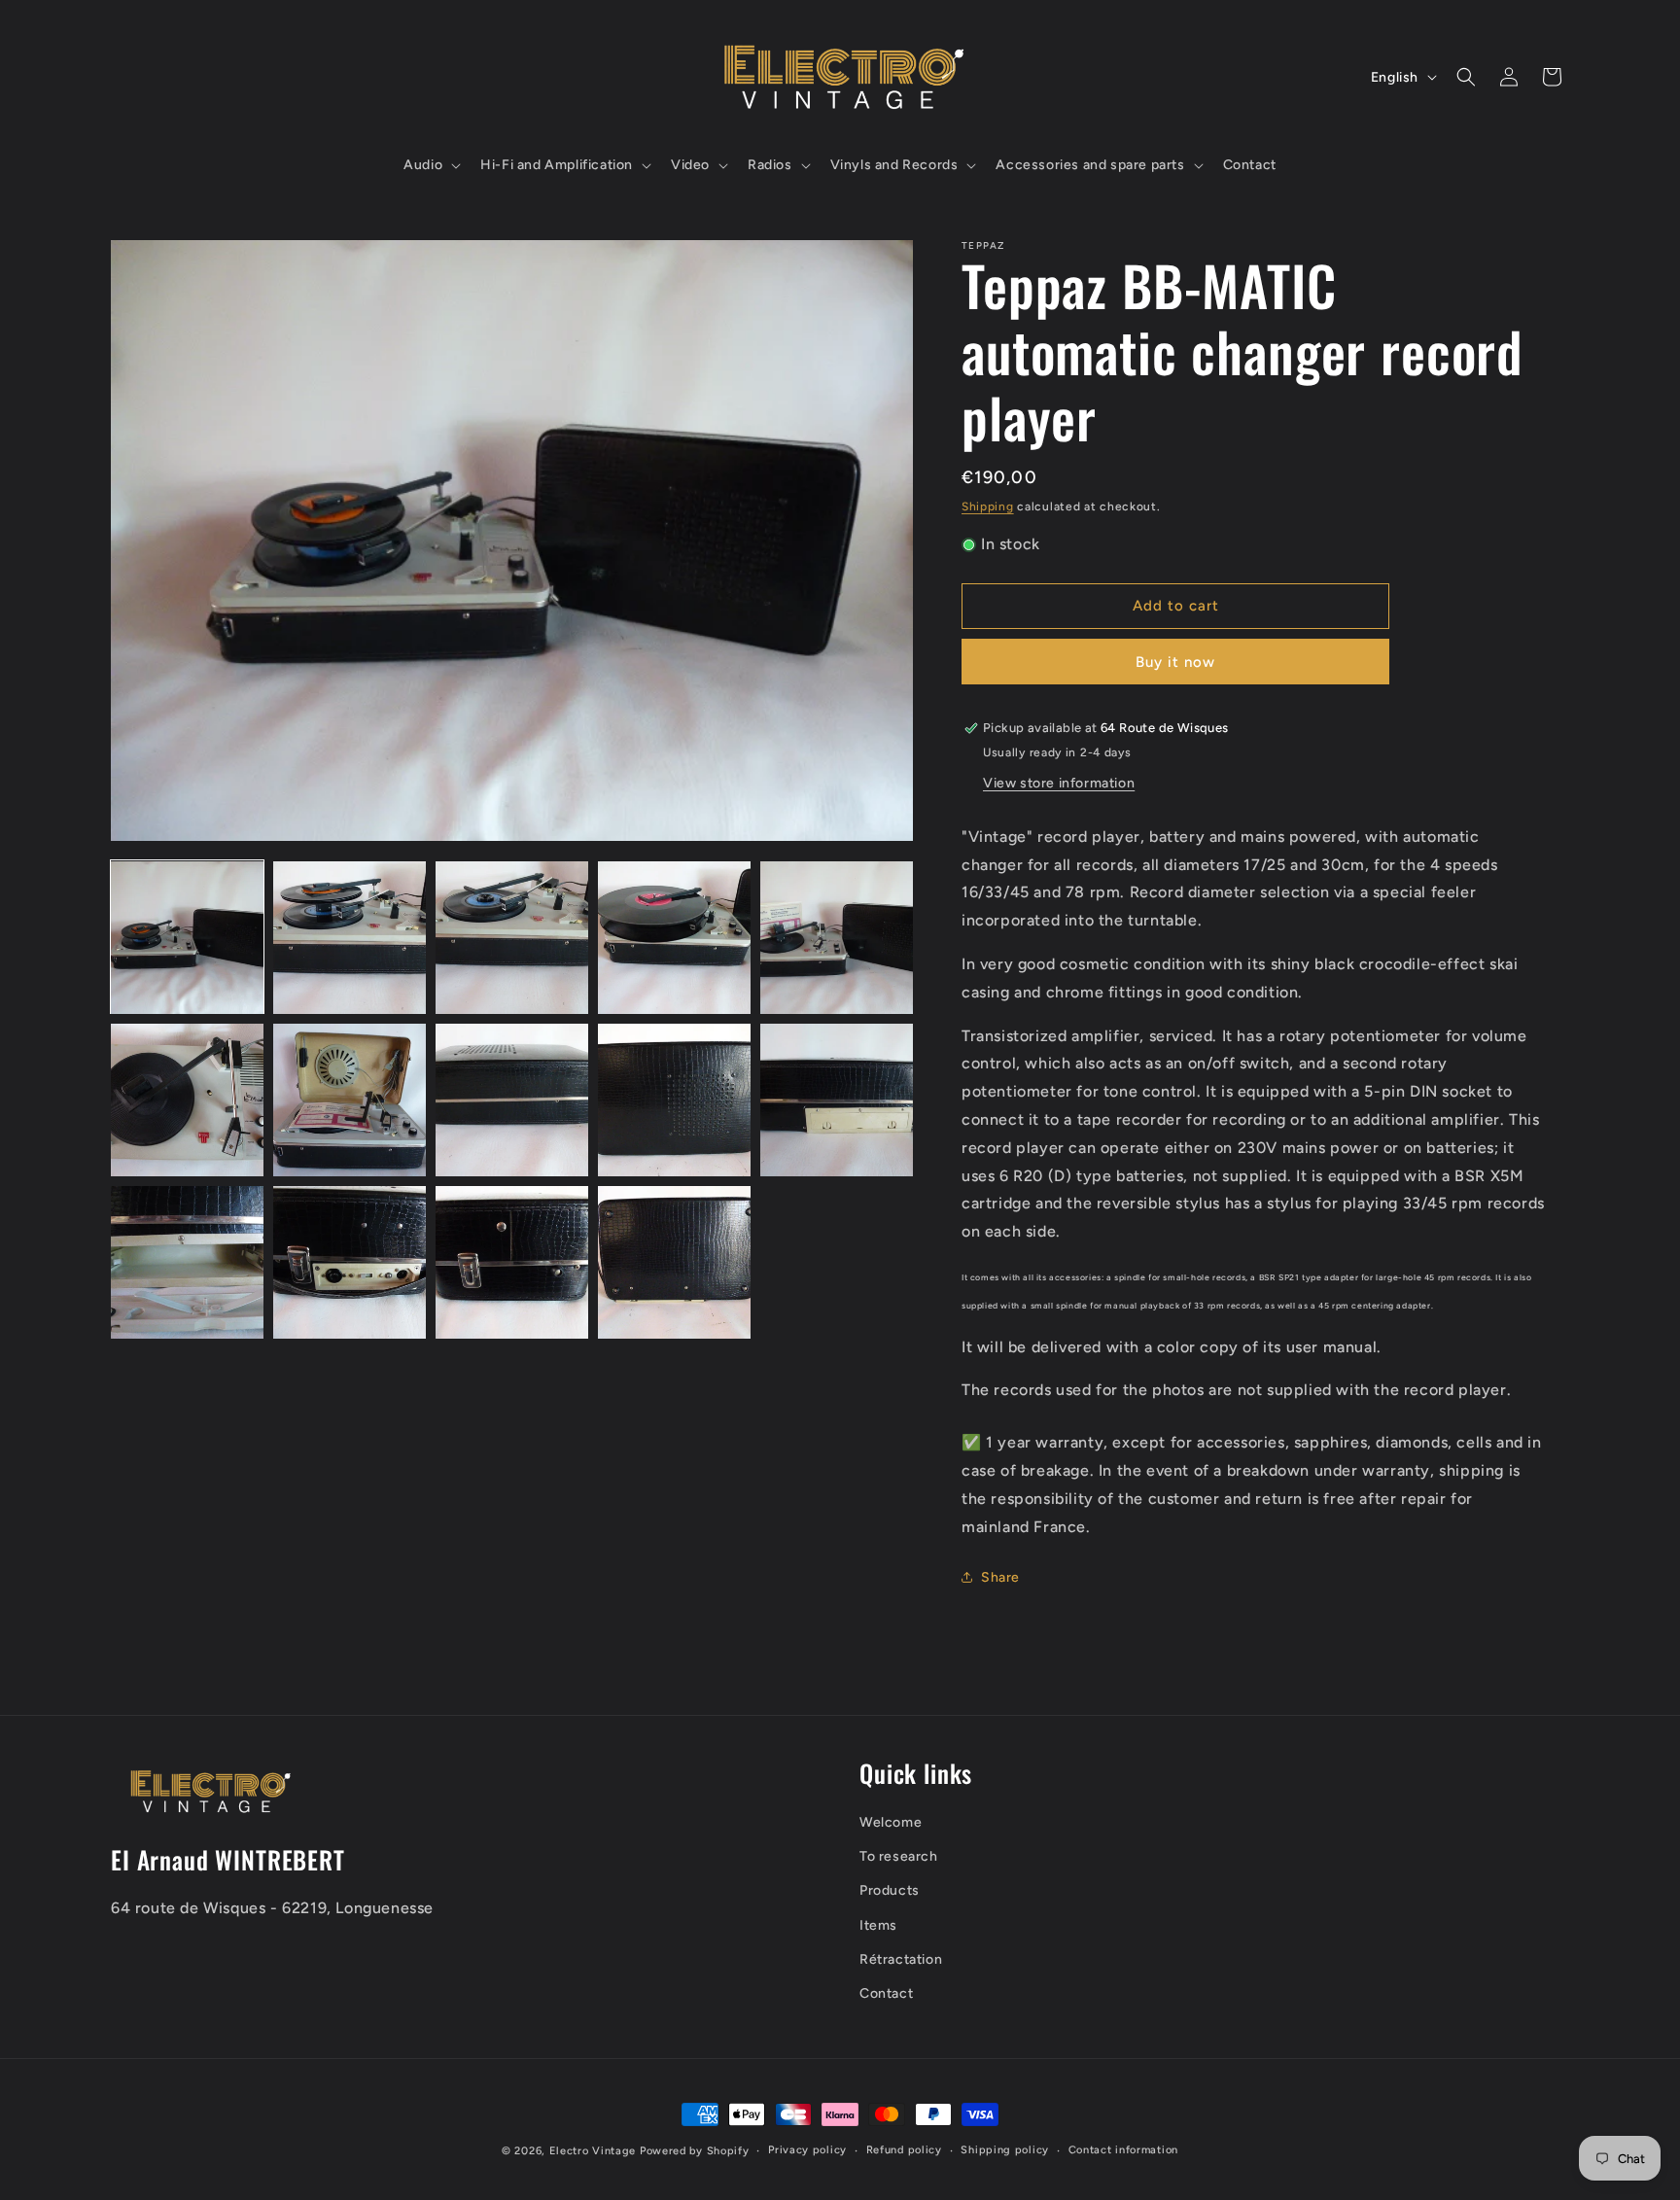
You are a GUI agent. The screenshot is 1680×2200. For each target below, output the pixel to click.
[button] (430, 165)
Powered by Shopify (695, 2151)
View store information (1059, 783)
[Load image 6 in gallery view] (187, 1100)
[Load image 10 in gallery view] (837, 1100)
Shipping (988, 506)
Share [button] (1000, 1577)
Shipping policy (1005, 2150)
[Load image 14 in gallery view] (674, 1262)
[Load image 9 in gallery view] (674, 1100)
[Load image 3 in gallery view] (512, 938)
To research (899, 1855)
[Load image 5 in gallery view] (837, 938)
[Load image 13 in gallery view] (512, 1262)
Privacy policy (807, 2150)
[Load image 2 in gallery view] (350, 938)
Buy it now (1175, 662)
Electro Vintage (593, 2151)
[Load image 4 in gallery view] (674, 938)
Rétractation (901, 1958)
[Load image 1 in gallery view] (187, 938)
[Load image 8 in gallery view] (512, 1100)
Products (890, 1890)
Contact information (1123, 2150)
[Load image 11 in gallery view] (187, 1262)
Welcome (891, 1821)
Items (878, 1924)
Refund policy (904, 2150)
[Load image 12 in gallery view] (350, 1262)
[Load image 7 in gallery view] (350, 1100)
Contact (886, 1992)
